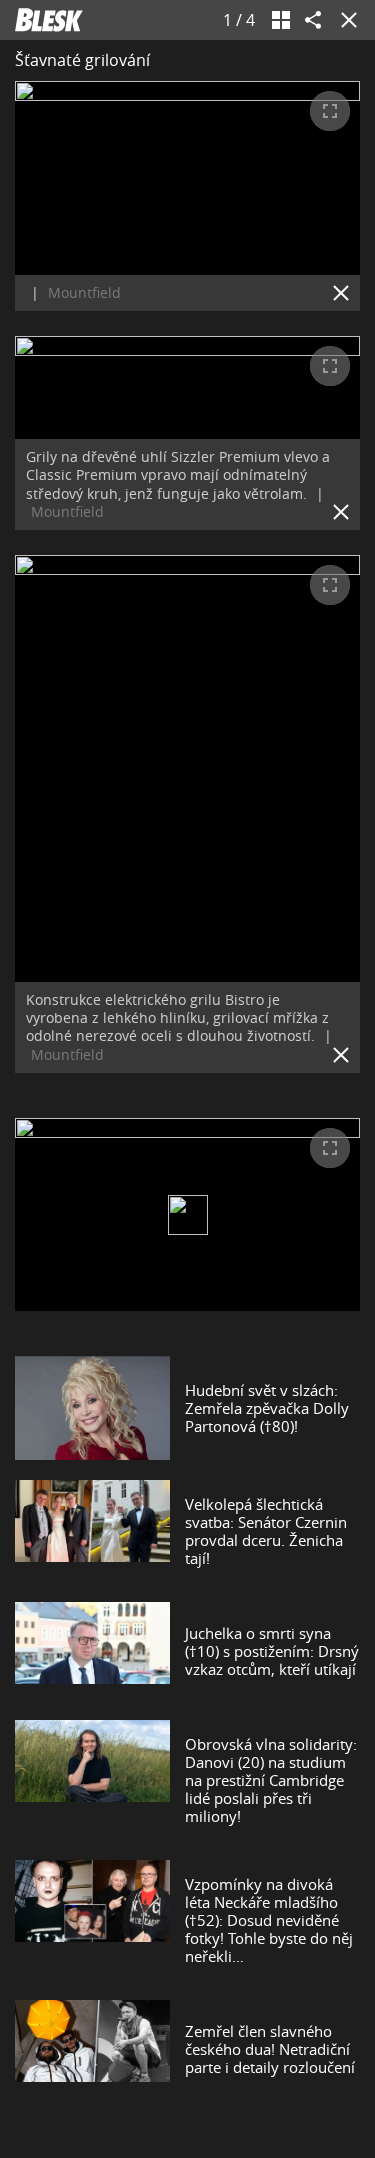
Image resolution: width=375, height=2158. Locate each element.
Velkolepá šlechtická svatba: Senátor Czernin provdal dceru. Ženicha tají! (266, 1531)
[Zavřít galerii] (345, 20)
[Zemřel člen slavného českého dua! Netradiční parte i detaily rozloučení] (92, 2049)
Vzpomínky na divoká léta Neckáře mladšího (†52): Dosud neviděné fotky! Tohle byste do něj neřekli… (269, 1920)
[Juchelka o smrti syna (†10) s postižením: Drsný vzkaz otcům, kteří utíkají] (92, 1651)
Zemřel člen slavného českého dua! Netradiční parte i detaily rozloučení (270, 2049)
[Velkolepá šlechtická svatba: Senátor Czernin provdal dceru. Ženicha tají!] (92, 1531)
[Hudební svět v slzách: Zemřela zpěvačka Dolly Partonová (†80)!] (92, 1408)
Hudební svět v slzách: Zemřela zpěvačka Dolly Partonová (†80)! (267, 1408)
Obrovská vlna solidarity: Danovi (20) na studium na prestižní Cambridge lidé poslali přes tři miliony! (271, 1780)
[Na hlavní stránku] (49, 20)
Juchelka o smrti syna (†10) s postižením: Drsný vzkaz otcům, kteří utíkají (272, 1651)
